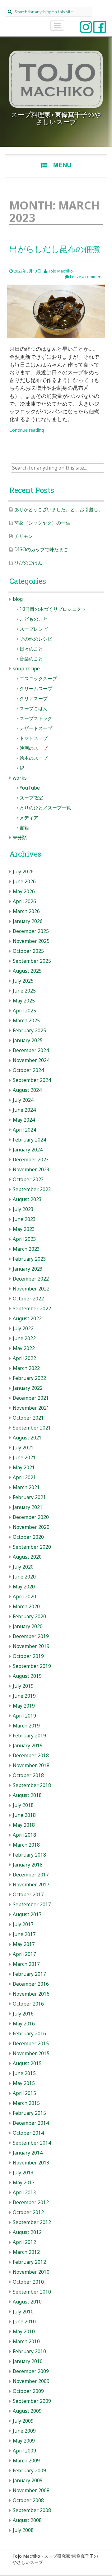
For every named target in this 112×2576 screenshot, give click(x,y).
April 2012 (24, 2242)
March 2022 (26, 1368)
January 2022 (28, 1388)
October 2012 (28, 2212)
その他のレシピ (36, 639)
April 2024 (24, 1130)
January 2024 (28, 1150)
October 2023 (28, 1180)
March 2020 (26, 1607)
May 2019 (24, 1706)
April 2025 (24, 1011)
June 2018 (24, 1815)
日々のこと (31, 649)
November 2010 (31, 2272)
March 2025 (26, 1021)
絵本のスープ (34, 758)
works (20, 778)
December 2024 (31, 1050)
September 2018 (32, 1785)
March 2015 (26, 2103)
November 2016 (31, 1994)
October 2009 (28, 2391)
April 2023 (24, 1239)
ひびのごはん (28, 563)
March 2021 (26, 1487)
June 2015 (24, 2073)
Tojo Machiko (60, 271)
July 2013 (23, 2173)
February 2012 (29, 2262)
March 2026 (26, 911)
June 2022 (24, 1338)
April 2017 (24, 1954)
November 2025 (31, 941)
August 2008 (27, 2520)
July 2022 (23, 1329)
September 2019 (32, 1666)
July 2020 (23, 1567)
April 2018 (24, 1835)
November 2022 (31, 1289)
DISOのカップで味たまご (41, 549)
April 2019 (24, 1716)
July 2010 (23, 2312)
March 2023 (26, 1249)
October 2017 (28, 1895)
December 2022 (31, 1279)
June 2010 (24, 2322)
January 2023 (28, 1269)
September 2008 (32, 2510)
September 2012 (32, 2222)
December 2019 (31, 1636)
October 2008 (28, 2500)
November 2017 (31, 1885)
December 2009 (31, 2371)
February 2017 (29, 1974)
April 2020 (24, 1597)
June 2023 (24, 1219)
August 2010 (27, 2302)
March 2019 (26, 1726)
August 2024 (27, 1090)
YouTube (30, 788)
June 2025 (24, 991)
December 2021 (31, 1398)
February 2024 (29, 1140)
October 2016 (28, 2004)
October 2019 (28, 1656)
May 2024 (24, 1120)
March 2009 (26, 2461)
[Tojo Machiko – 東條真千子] (56, 79)
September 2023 (32, 1189)
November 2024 (31, 1060)
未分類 (20, 838)
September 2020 (32, 1547)
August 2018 (27, 1795)
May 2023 (24, 1229)
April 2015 (24, 2093)
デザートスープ (36, 728)
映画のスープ (34, 748)
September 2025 (32, 961)
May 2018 (24, 1825)
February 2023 (29, 1259)
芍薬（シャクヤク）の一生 (42, 523)
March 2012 (26, 2252)
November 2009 (31, 2381)
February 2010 (29, 2351)
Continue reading (29, 430)
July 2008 (23, 2530)
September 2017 (32, 1905)
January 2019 (28, 1746)
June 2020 (24, 1577)
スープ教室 (31, 798)
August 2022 (27, 1319)
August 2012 (27, 2232)
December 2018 (31, 1756)
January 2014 (28, 2153)
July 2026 (23, 872)
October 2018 (28, 1775)
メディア (29, 818)
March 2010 (26, 2342)
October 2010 (28, 2282)
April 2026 (24, 901)
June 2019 (24, 1696)
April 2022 (24, 1358)
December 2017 (31, 1875)
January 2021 (28, 1507)
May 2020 (24, 1587)
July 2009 (23, 2421)
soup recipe (26, 669)
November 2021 (31, 1408)
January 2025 (28, 1040)
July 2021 (23, 1448)
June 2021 (24, 1458)
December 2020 (31, 1517)
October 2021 (28, 1418)
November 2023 (31, 1170)
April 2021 (24, 1477)
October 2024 (28, 1070)
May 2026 (24, 892)
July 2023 (23, 1209)
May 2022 (24, 1348)
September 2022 (32, 1309)
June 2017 (24, 1934)
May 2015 (24, 2083)
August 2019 (27, 1676)
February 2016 (29, 2034)
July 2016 (23, 2014)
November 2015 (31, 2054)
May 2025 (24, 1001)
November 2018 (31, 1765)
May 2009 (24, 2441)
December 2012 (31, 2202)
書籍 (24, 828)
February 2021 (29, 1497)
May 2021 (24, 1468)
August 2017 (27, 1914)
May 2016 (24, 2024)
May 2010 (24, 2332)
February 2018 (29, 1855)
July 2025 (23, 981)
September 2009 (32, 2401)
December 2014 (31, 2123)
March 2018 (26, 1845)
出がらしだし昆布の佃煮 (55, 249)
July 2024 (23, 1100)
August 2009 (27, 2411)
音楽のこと (31, 659)
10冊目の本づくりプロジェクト (53, 609)
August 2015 (27, 2063)
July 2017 (23, 1924)
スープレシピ (34, 629)
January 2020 (28, 1626)
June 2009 (24, 2431)
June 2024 (24, 1110)
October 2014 (28, 2133)
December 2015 (31, 2044)
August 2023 (27, 1199)
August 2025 (27, 971)
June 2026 (24, 882)
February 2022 (29, 1378)
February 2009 (29, 2471)
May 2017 (24, 1944)
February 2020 (29, 1617)
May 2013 (24, 2183)
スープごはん (34, 708)
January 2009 (28, 2481)
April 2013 (24, 2193)
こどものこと (34, 619)
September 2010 (32, 2292)
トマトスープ (34, 738)
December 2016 (31, 1984)
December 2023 (31, 1160)
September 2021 (32, 1428)
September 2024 (32, 1080)
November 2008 (31, 2490)
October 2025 (28, 951)
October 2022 (28, 1299)
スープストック (36, 718)
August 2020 (27, 1557)
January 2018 (28, 1865)
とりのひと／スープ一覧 (45, 808)
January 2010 (28, 2361)
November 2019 (31, 1646)
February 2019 (29, 1736)
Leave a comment (86, 277)
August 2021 (27, 1438)
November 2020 (31, 1527)
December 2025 (31, 931)
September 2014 (32, 2143)
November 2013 (31, 2163)
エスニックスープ (38, 679)
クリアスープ (34, 698)
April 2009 (24, 2451)
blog (18, 599)
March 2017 (26, 1964)
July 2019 (23, 1686)
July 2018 (23, 1805)
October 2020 (28, 1537)
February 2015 (29, 2113)
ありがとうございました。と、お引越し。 (59, 509)
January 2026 (28, 921)
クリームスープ (36, 689)
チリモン (24, 536)
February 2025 (29, 1031)
